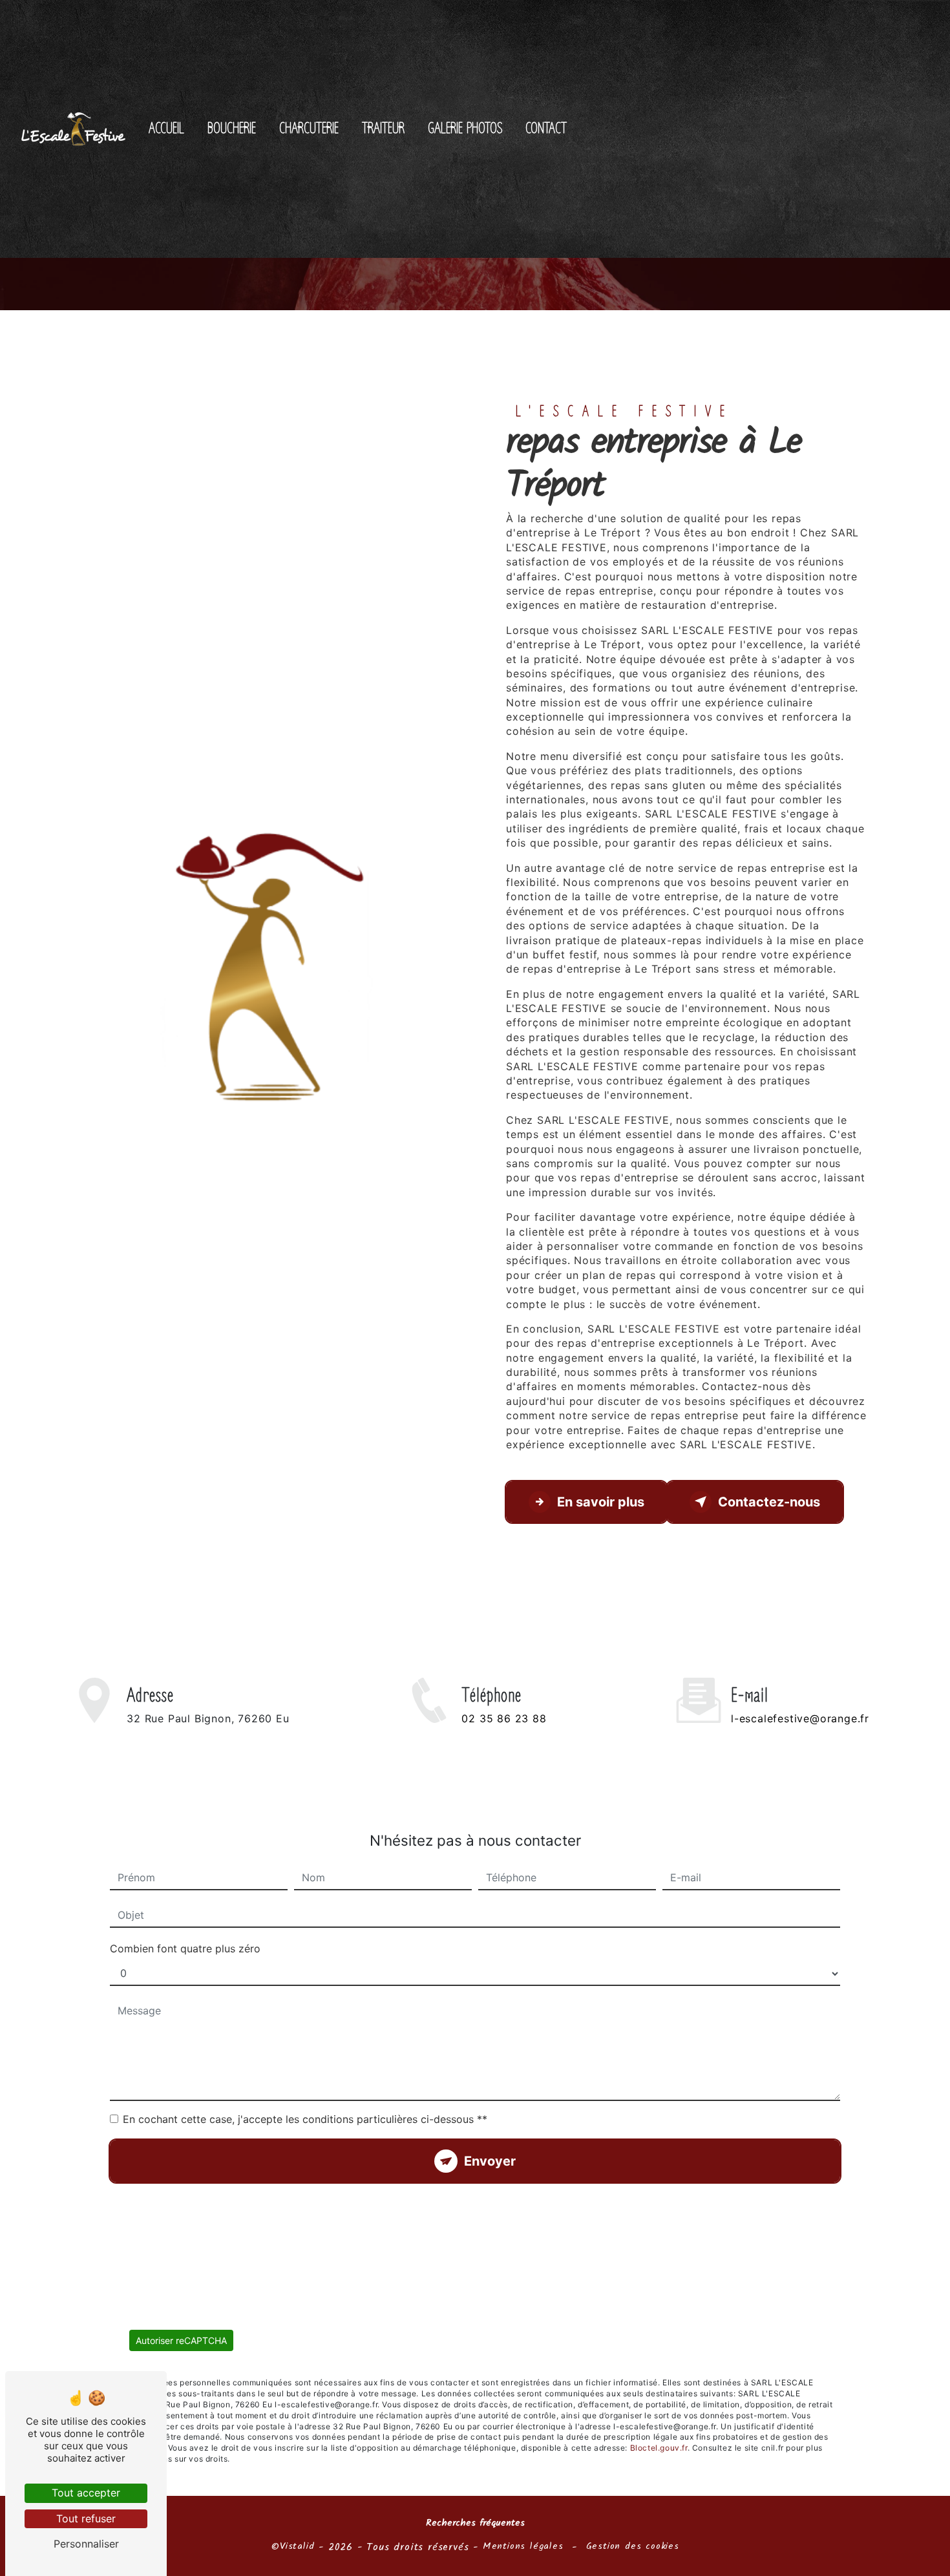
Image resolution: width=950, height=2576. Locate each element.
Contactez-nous (769, 1502)
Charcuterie (309, 129)
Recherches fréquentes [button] (475, 2524)
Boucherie (232, 129)
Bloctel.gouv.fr (659, 2448)
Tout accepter (86, 2493)
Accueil (166, 129)
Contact (546, 129)
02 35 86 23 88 (504, 1718)
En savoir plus (601, 1502)
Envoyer (490, 2161)
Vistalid (297, 2547)
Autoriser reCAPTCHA (181, 2340)
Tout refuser (86, 2518)
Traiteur (383, 129)
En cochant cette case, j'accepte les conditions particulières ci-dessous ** (305, 2119)
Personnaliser (86, 2544)
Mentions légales (523, 2547)
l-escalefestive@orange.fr (800, 1718)
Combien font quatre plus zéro (185, 1948)
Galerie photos (465, 129)
